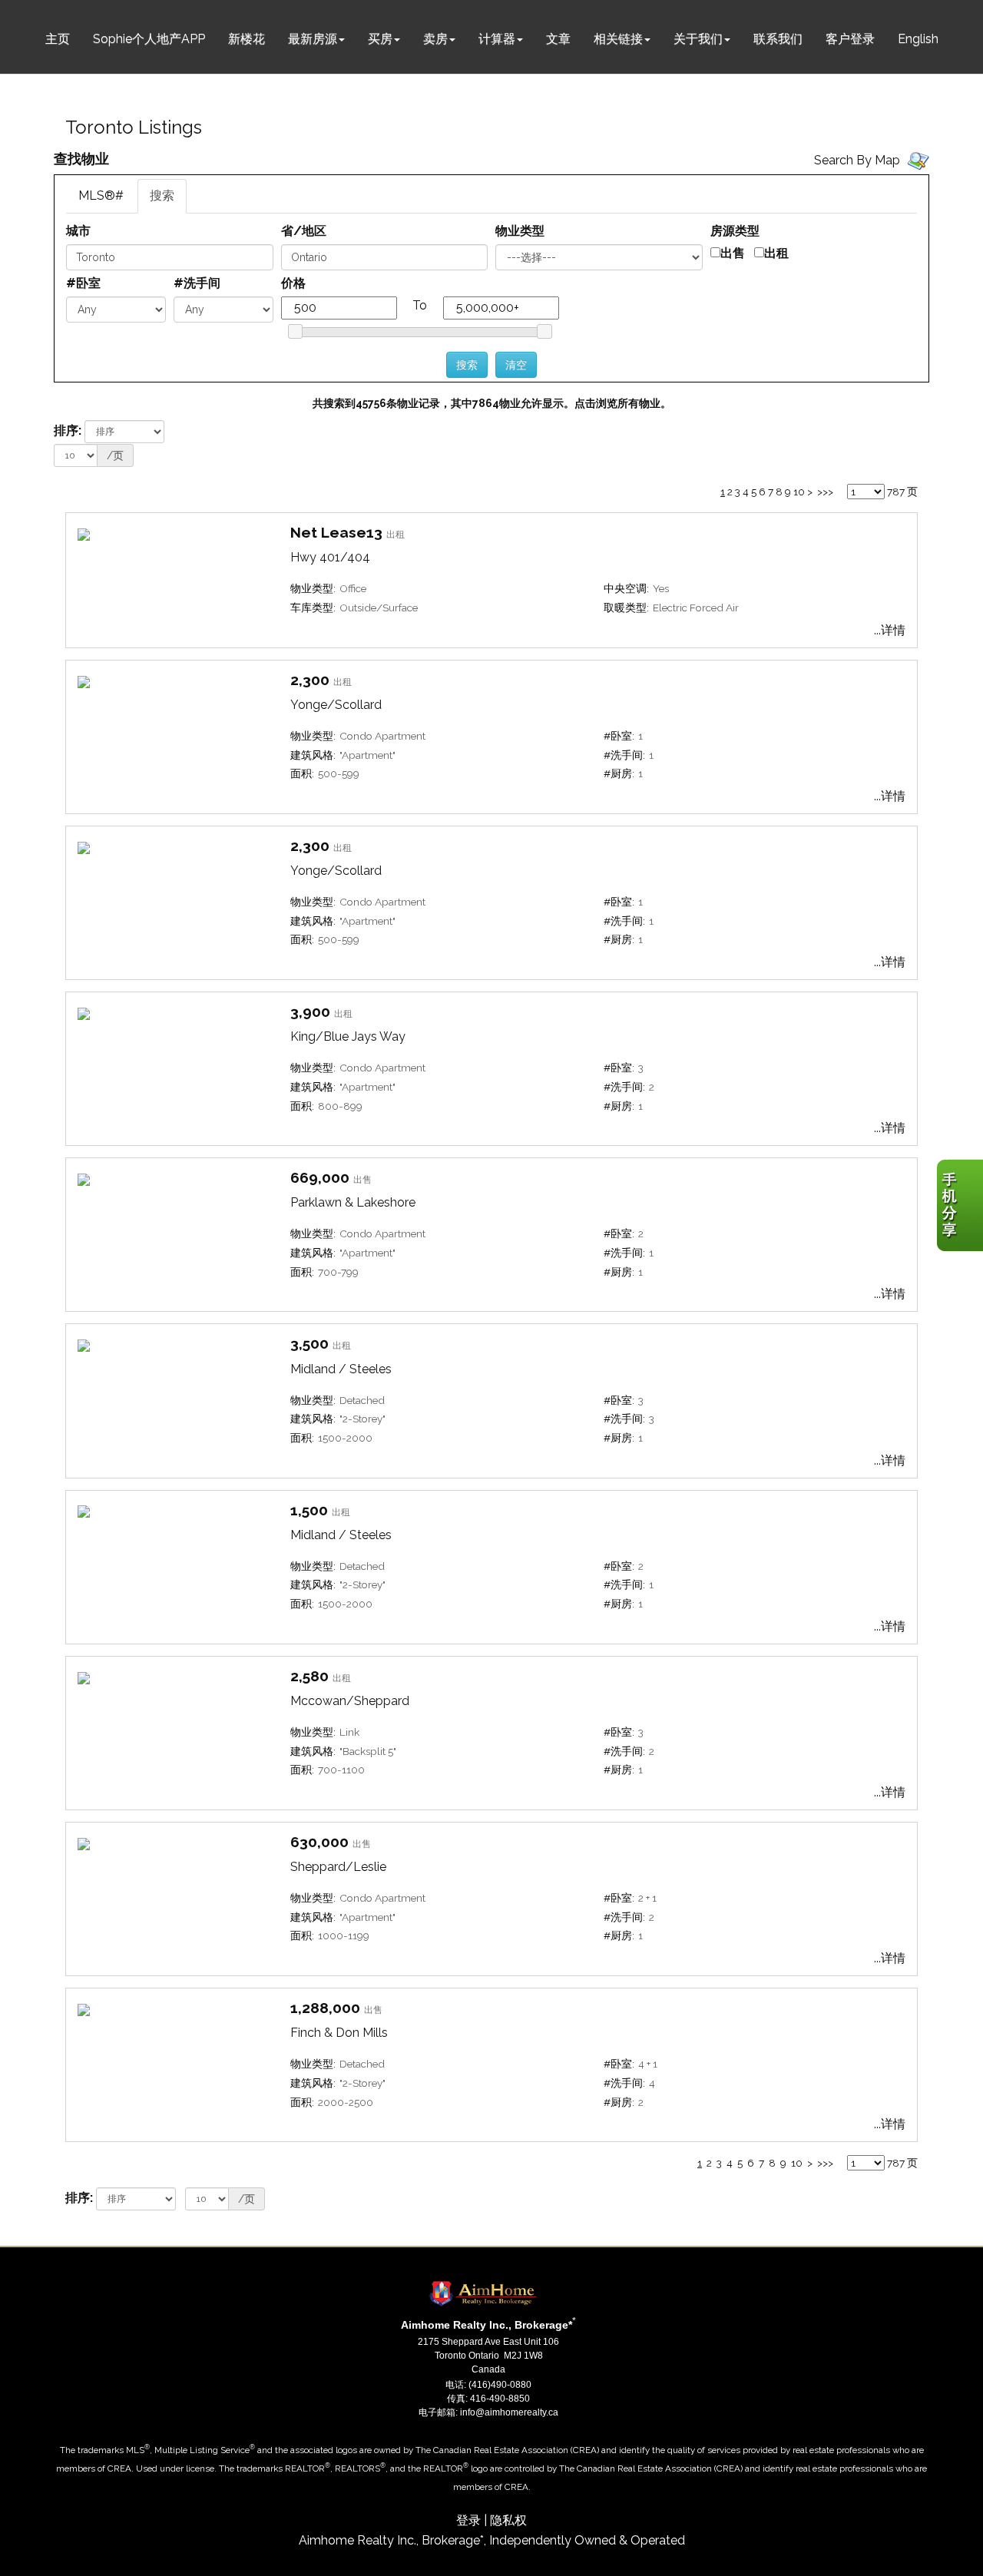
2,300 (310, 680)
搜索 (162, 195)
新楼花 (247, 39)
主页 (58, 39)
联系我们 (778, 39)
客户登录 (850, 39)
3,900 (310, 1012)
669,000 (320, 1177)
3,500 (309, 1343)
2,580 (309, 1676)
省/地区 (304, 231)
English (918, 39)
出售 (733, 253)
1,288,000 (325, 2008)
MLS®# (101, 195)
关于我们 (698, 39)
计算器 (497, 39)
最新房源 (313, 39)
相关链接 (618, 39)
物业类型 (520, 231)
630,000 (319, 1842)
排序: (68, 430)
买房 (380, 39)
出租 (776, 253)
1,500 (309, 1510)
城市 (78, 231)
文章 (558, 39)
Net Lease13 (336, 532)
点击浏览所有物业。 (623, 403)
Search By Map (857, 160)
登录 (468, 2520)
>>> (825, 492)
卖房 (435, 39)
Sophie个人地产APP (149, 39)
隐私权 (508, 2520)
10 (799, 492)
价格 (293, 283)
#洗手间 (197, 283)
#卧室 (83, 283)
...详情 (890, 630)
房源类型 (735, 231)
